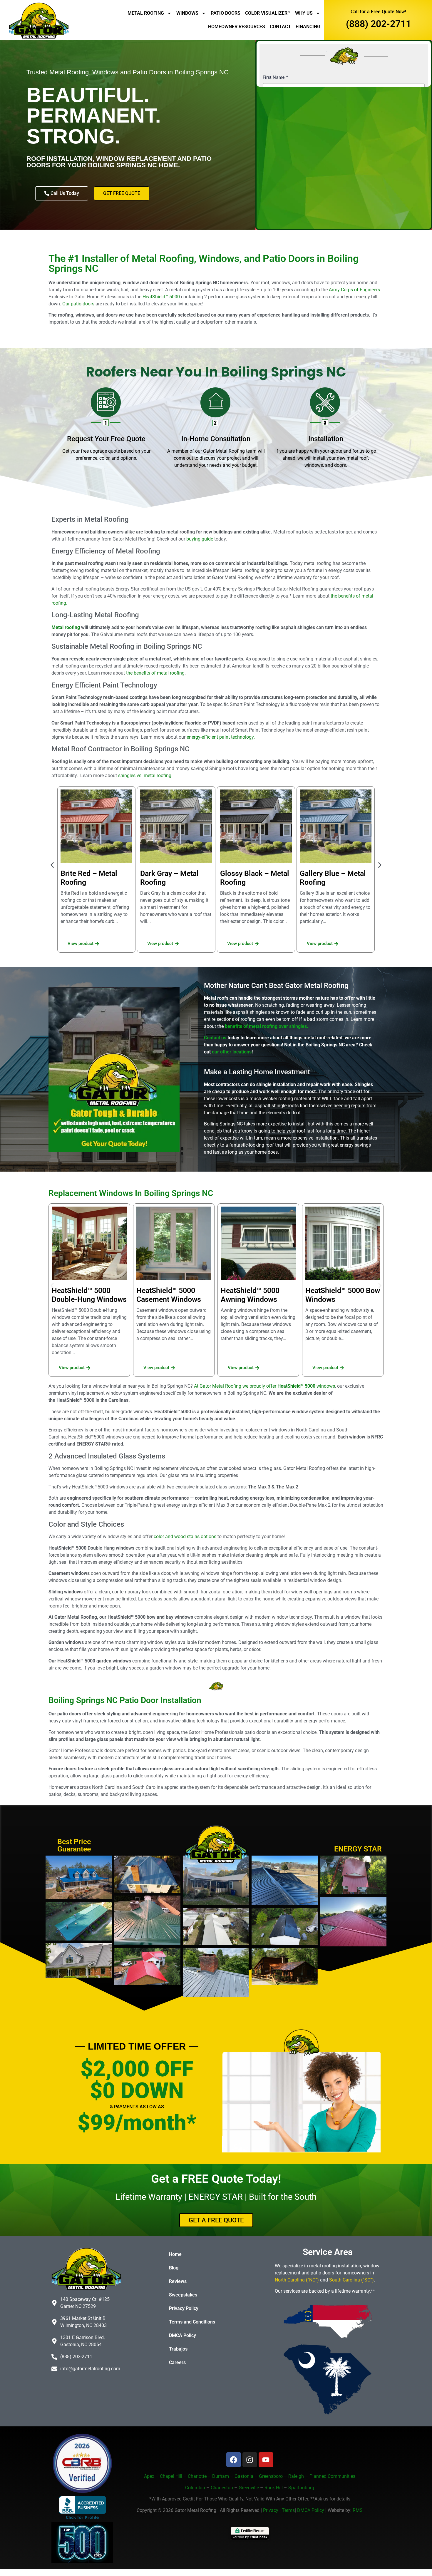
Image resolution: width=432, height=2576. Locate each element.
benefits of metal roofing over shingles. (267, 1026)
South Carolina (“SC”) (351, 2280)
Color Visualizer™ (268, 13)
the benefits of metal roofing (155, 673)
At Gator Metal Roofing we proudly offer (264, 1386)
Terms (288, 2510)
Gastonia (244, 2476)
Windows (187, 13)
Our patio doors (78, 304)
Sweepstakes (183, 2295)
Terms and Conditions (192, 2322)
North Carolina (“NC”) (297, 2280)
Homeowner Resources (237, 27)
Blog (174, 2268)
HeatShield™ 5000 (161, 297)
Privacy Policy (184, 2308)
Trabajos (178, 2349)
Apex (149, 2476)
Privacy (271, 2510)
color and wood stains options (185, 1537)
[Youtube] (266, 2460)
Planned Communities (332, 2476)
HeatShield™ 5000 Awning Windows (250, 1295)
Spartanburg (301, 2488)
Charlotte (197, 2476)
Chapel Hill (172, 2476)
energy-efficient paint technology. (221, 737)
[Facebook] (234, 2460)
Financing (308, 27)
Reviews (178, 2281)
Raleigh (296, 2476)
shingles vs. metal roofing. (146, 776)
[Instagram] (250, 2460)
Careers (177, 2362)
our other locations (232, 1052)
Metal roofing (66, 627)
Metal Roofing (146, 13)
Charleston (222, 2488)
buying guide (200, 539)
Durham (221, 2476)
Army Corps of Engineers (354, 290)
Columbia (195, 2488)
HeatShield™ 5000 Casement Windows (169, 1295)
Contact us (215, 1038)
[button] (52, 865)
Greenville (249, 2488)
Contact (280, 27)
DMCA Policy (182, 2335)
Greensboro (271, 2476)
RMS (358, 2510)
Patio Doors (226, 13)
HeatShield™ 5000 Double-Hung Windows (89, 1295)
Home (175, 2254)
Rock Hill (274, 2488)
